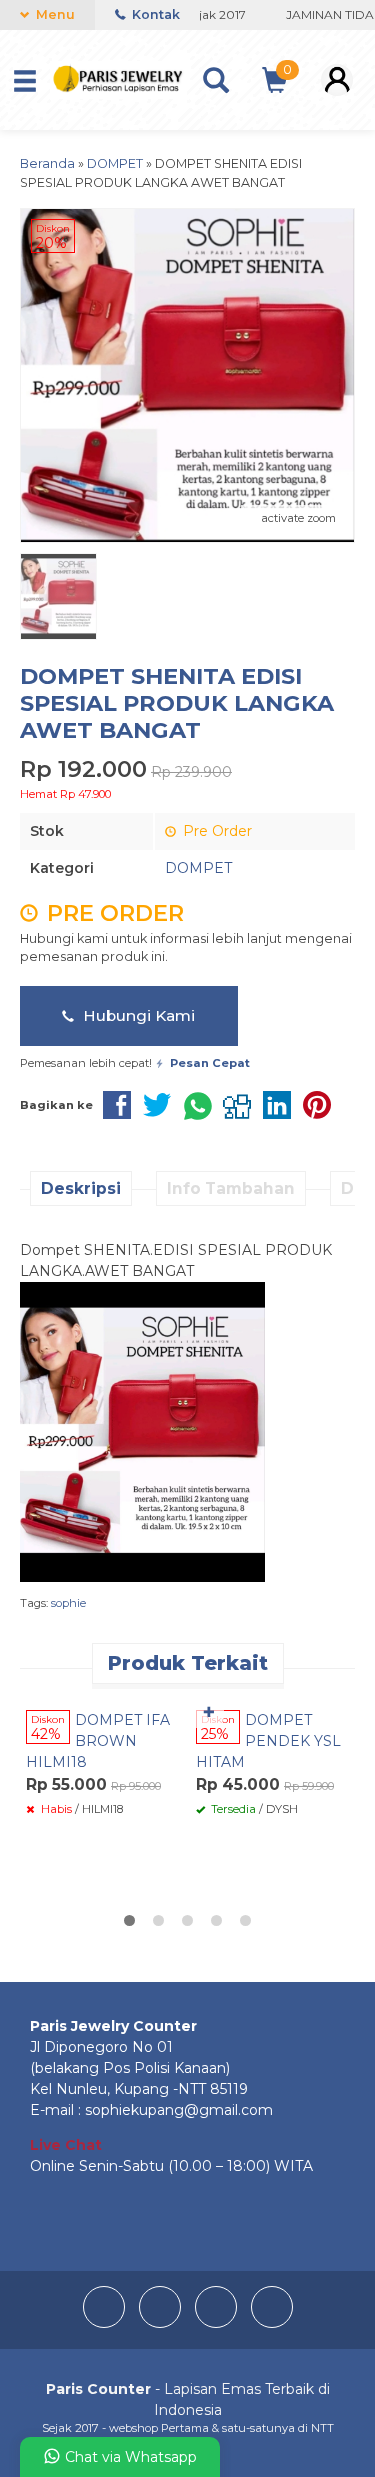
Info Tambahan (231, 1188)
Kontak (154, 14)
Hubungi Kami (137, 1015)
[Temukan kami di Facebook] (106, 2323)
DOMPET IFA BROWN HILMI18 (98, 1741)
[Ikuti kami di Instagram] (162, 2323)
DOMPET (198, 868)
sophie (68, 1603)
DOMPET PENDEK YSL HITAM (268, 1741)
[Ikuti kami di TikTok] (218, 2323)
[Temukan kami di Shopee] (272, 2323)
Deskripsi (81, 1188)
